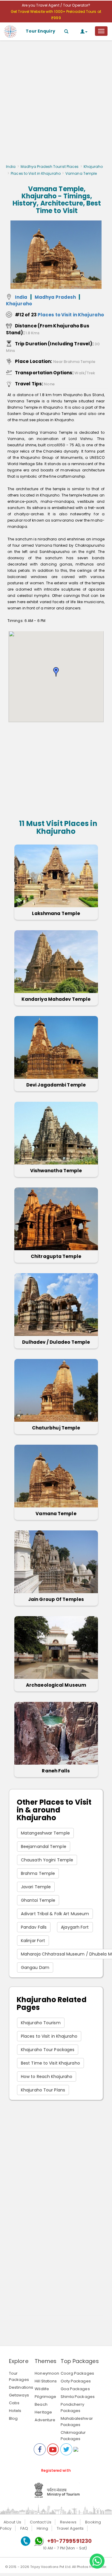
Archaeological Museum (56, 1685)
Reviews (68, 2522)
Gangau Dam (35, 1967)
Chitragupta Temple (56, 1256)
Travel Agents (70, 2528)
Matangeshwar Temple (45, 1833)
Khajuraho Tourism (41, 2023)
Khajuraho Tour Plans (43, 2090)
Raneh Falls (56, 1771)
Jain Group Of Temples (56, 1599)
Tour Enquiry (40, 31)
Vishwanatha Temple (56, 1171)
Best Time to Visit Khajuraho (50, 2063)
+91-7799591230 (69, 2541)
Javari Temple (36, 1887)
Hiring (42, 2528)
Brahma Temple (38, 1873)
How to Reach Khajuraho (47, 2077)
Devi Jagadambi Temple (56, 1085)
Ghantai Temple (38, 1900)
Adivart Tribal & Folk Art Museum (55, 1914)
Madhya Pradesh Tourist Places (50, 167)
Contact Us (41, 2522)
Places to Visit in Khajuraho (36, 173)
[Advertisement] (56, 104)
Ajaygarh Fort (75, 1927)
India (11, 167)
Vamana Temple (56, 1514)
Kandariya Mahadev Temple (56, 999)
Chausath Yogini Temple (47, 1860)
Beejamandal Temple (44, 1846)
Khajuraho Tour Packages (48, 2050)
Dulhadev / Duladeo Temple (56, 1342)
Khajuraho (93, 167)
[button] (56, 672)
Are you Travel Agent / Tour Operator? (56, 5)
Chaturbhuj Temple (56, 1428)
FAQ (24, 2528)
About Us (12, 2522)
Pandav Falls (34, 1927)
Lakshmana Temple (56, 913)
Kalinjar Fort (33, 1941)
